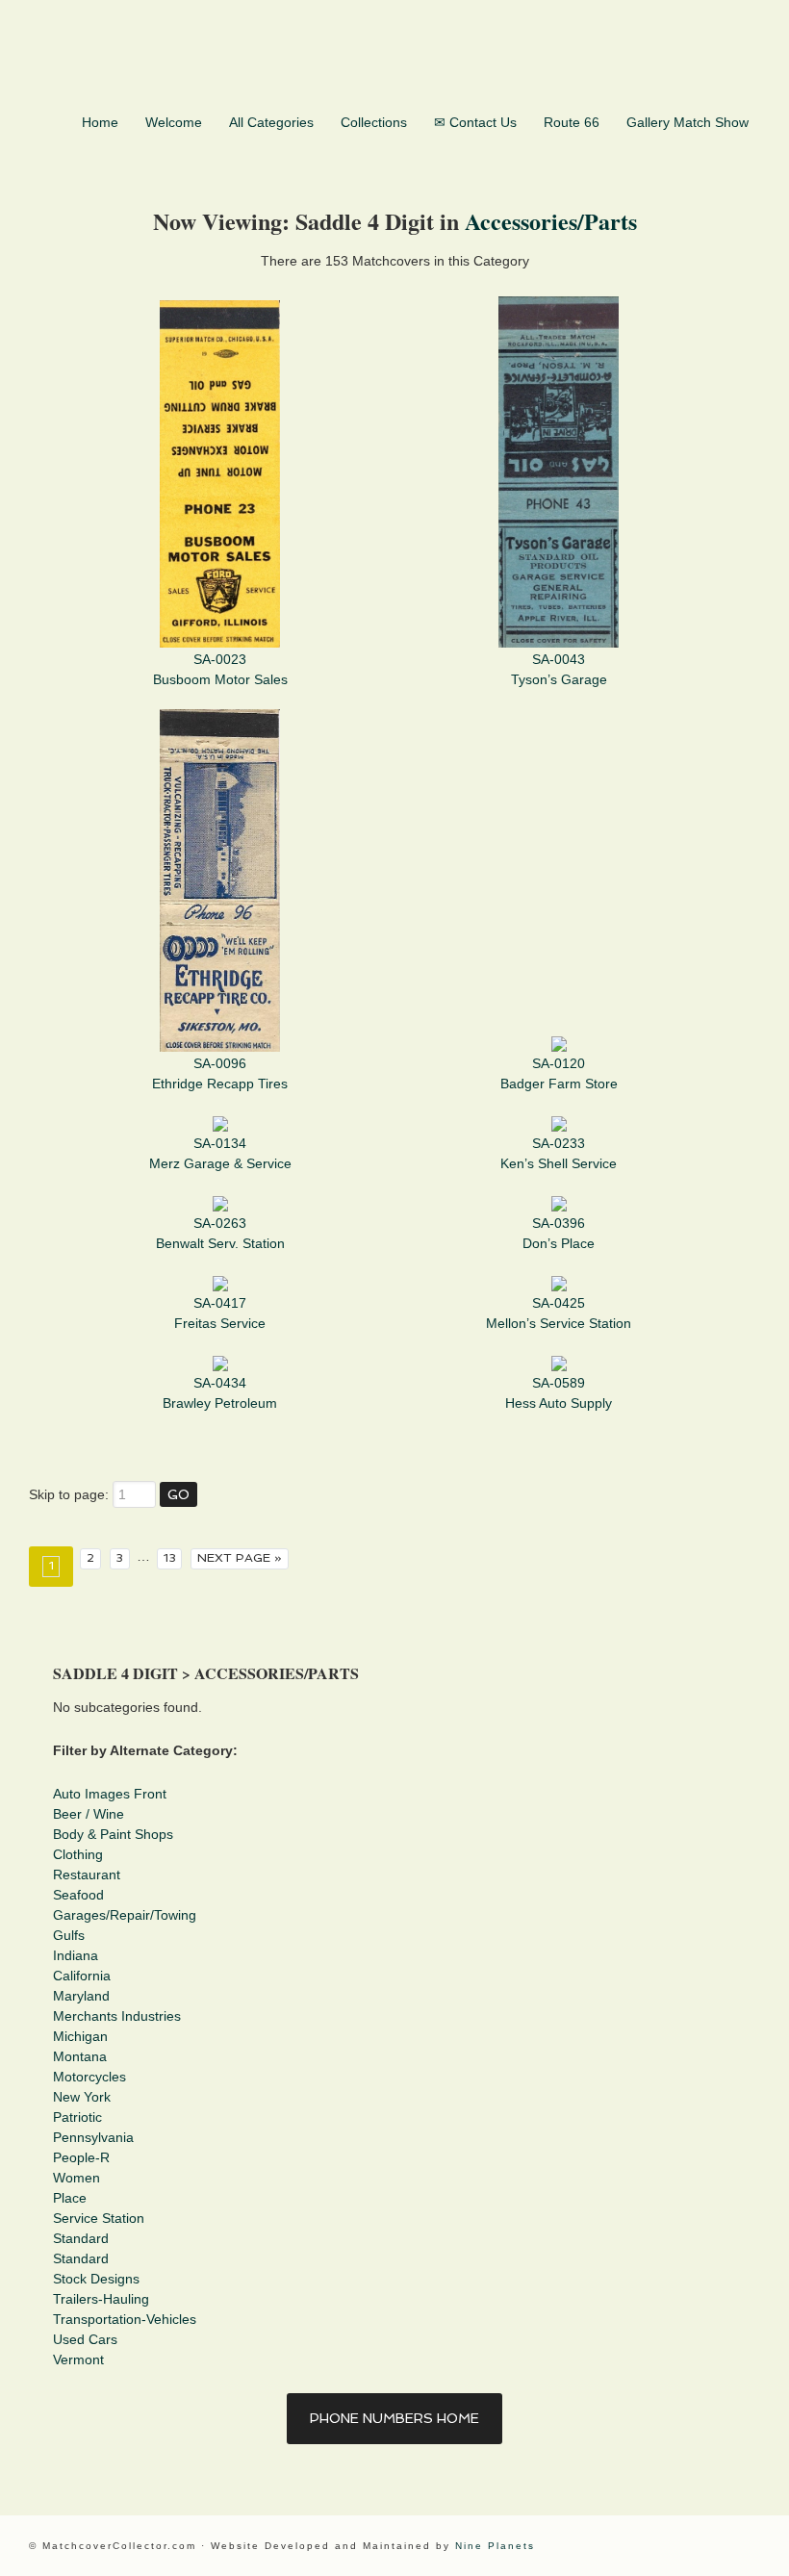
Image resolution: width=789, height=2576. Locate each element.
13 (170, 1557)
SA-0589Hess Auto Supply (559, 1393)
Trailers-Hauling (101, 2299)
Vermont (78, 2359)
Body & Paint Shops (113, 1834)
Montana (80, 2056)
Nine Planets (495, 2546)
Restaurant (87, 1875)
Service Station (99, 2218)
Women (76, 2178)
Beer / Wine (89, 1814)
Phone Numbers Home (394, 2418)
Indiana (76, 1955)
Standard (81, 2238)
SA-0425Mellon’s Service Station (559, 1313)
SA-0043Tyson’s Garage (559, 669)
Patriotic (77, 2117)
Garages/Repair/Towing (125, 1915)
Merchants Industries (117, 2016)
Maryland (81, 1996)
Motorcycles (89, 2077)
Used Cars (85, 2339)
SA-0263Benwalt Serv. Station (220, 1233)
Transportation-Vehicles (125, 2319)
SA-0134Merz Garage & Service (220, 1153)
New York (82, 2097)
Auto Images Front (110, 1794)
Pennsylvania (93, 2137)
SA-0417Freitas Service (220, 1313)
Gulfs (69, 1935)
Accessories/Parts (551, 221)
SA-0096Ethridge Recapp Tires (220, 1073)
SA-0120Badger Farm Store (559, 1073)
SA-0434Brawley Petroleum (220, 1393)
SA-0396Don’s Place (559, 1233)
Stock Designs (96, 2279)
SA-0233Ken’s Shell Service (559, 1153)
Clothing (78, 1854)
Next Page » (240, 1557)
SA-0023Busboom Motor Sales (220, 669)
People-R (81, 2157)
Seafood (78, 1895)
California (82, 1976)
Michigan (80, 2036)
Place (70, 2198)
